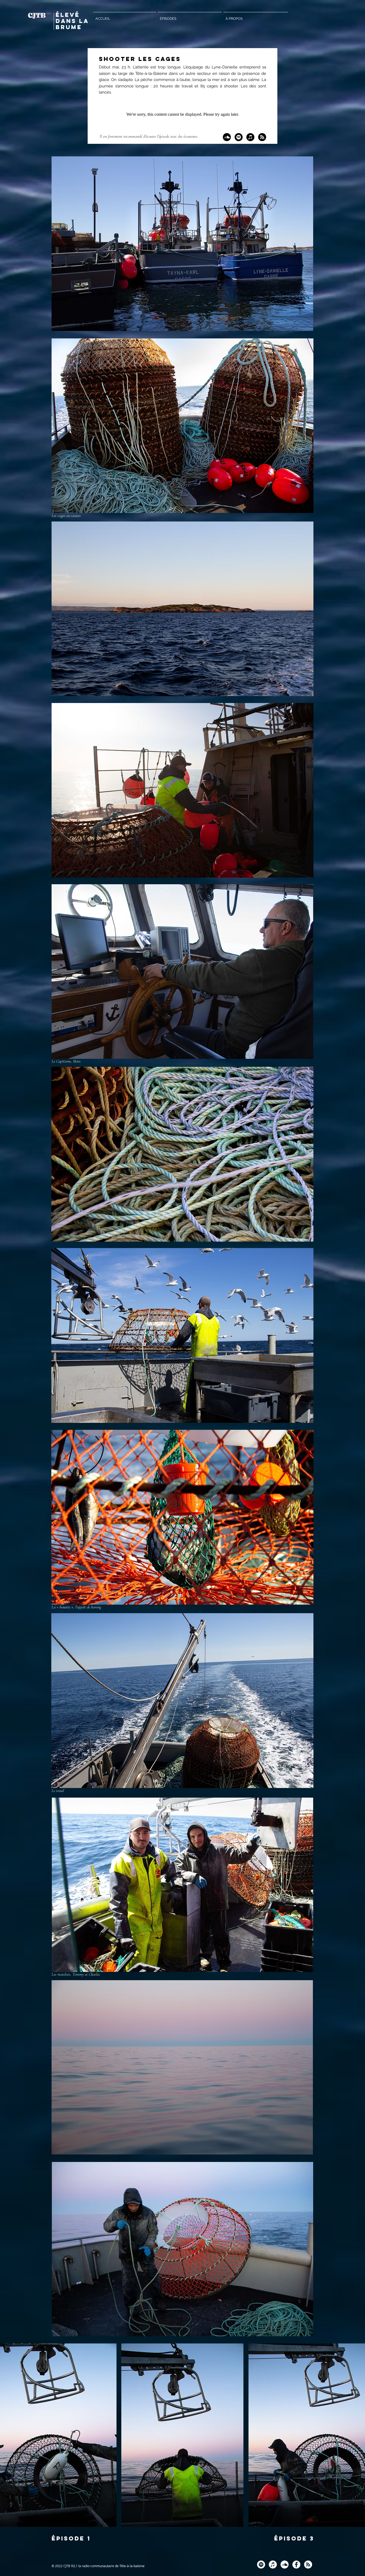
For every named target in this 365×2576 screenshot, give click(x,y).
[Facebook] (296, 2565)
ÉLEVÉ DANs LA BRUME (72, 21)
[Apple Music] (250, 137)
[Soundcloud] (227, 137)
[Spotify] (239, 137)
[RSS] (262, 137)
